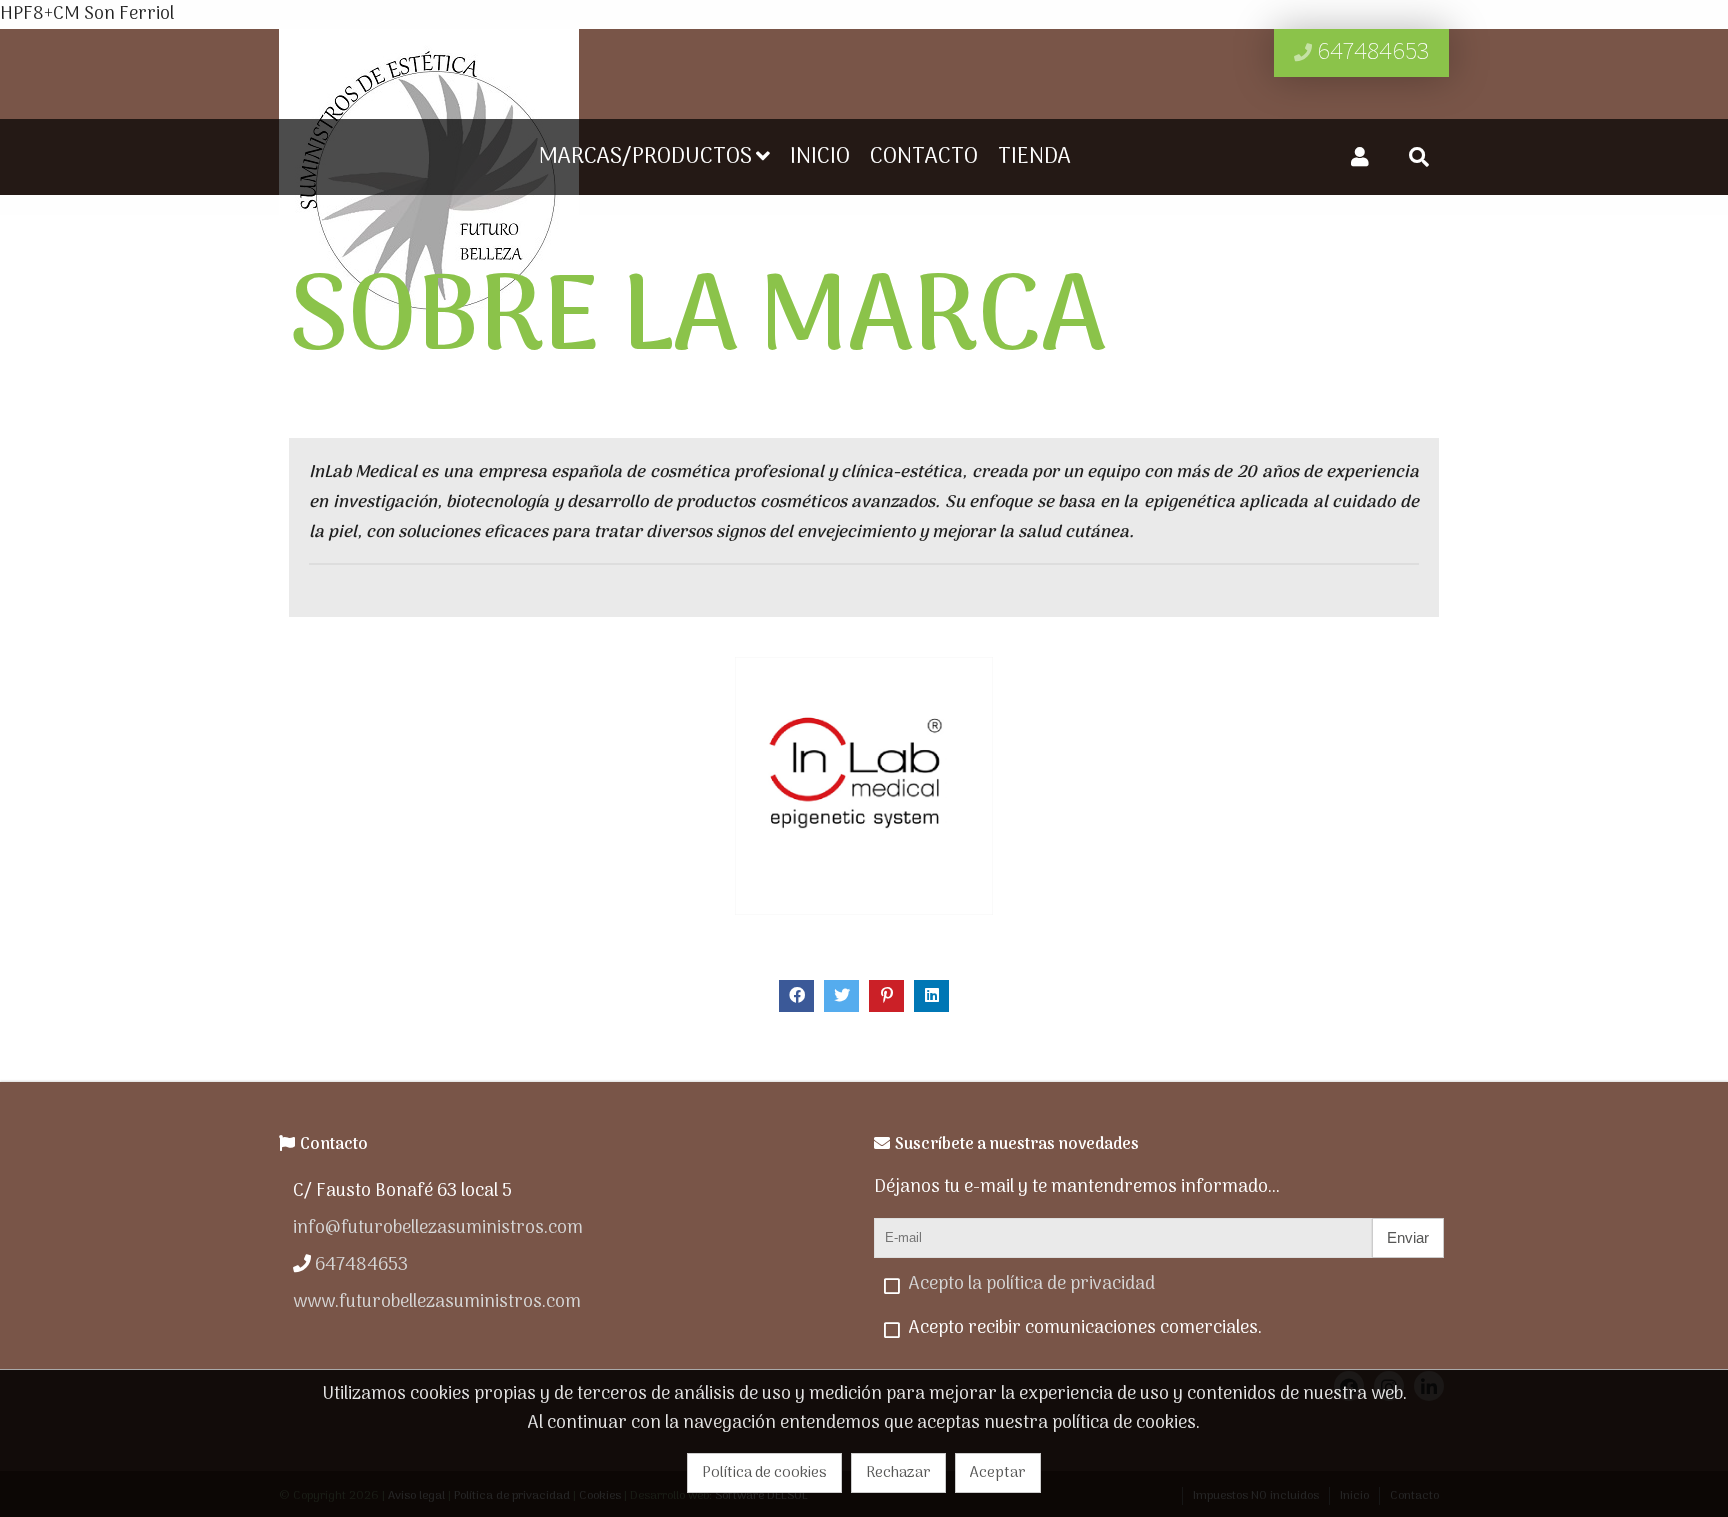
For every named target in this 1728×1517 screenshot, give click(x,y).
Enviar (1408, 1237)
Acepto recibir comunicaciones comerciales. (1085, 1328)
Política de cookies (764, 1473)
